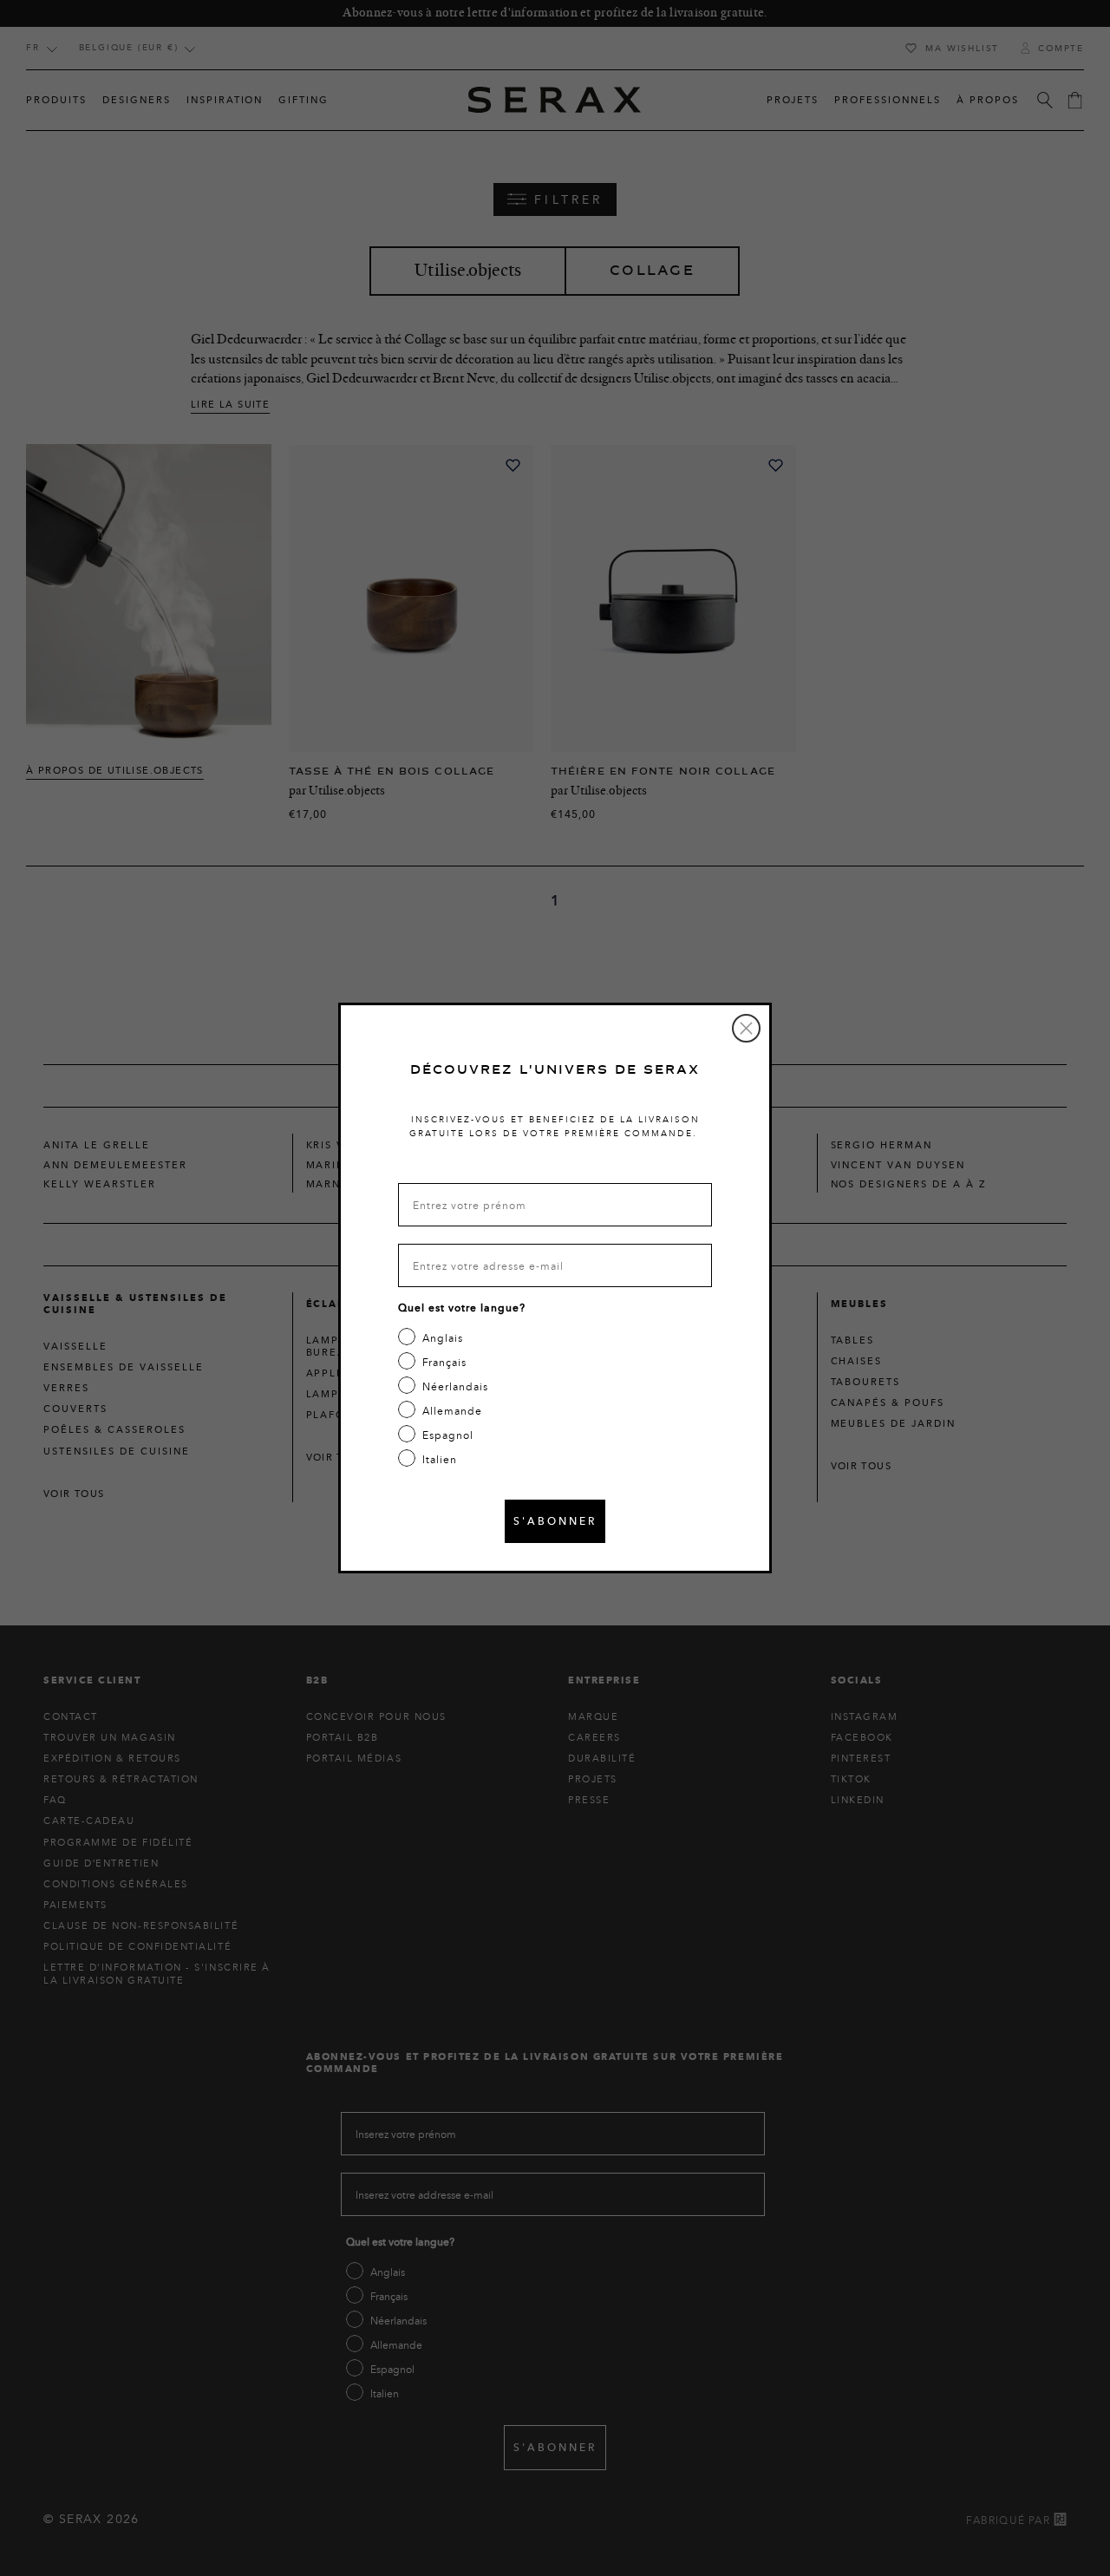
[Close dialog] (746, 1028)
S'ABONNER (555, 1521)
